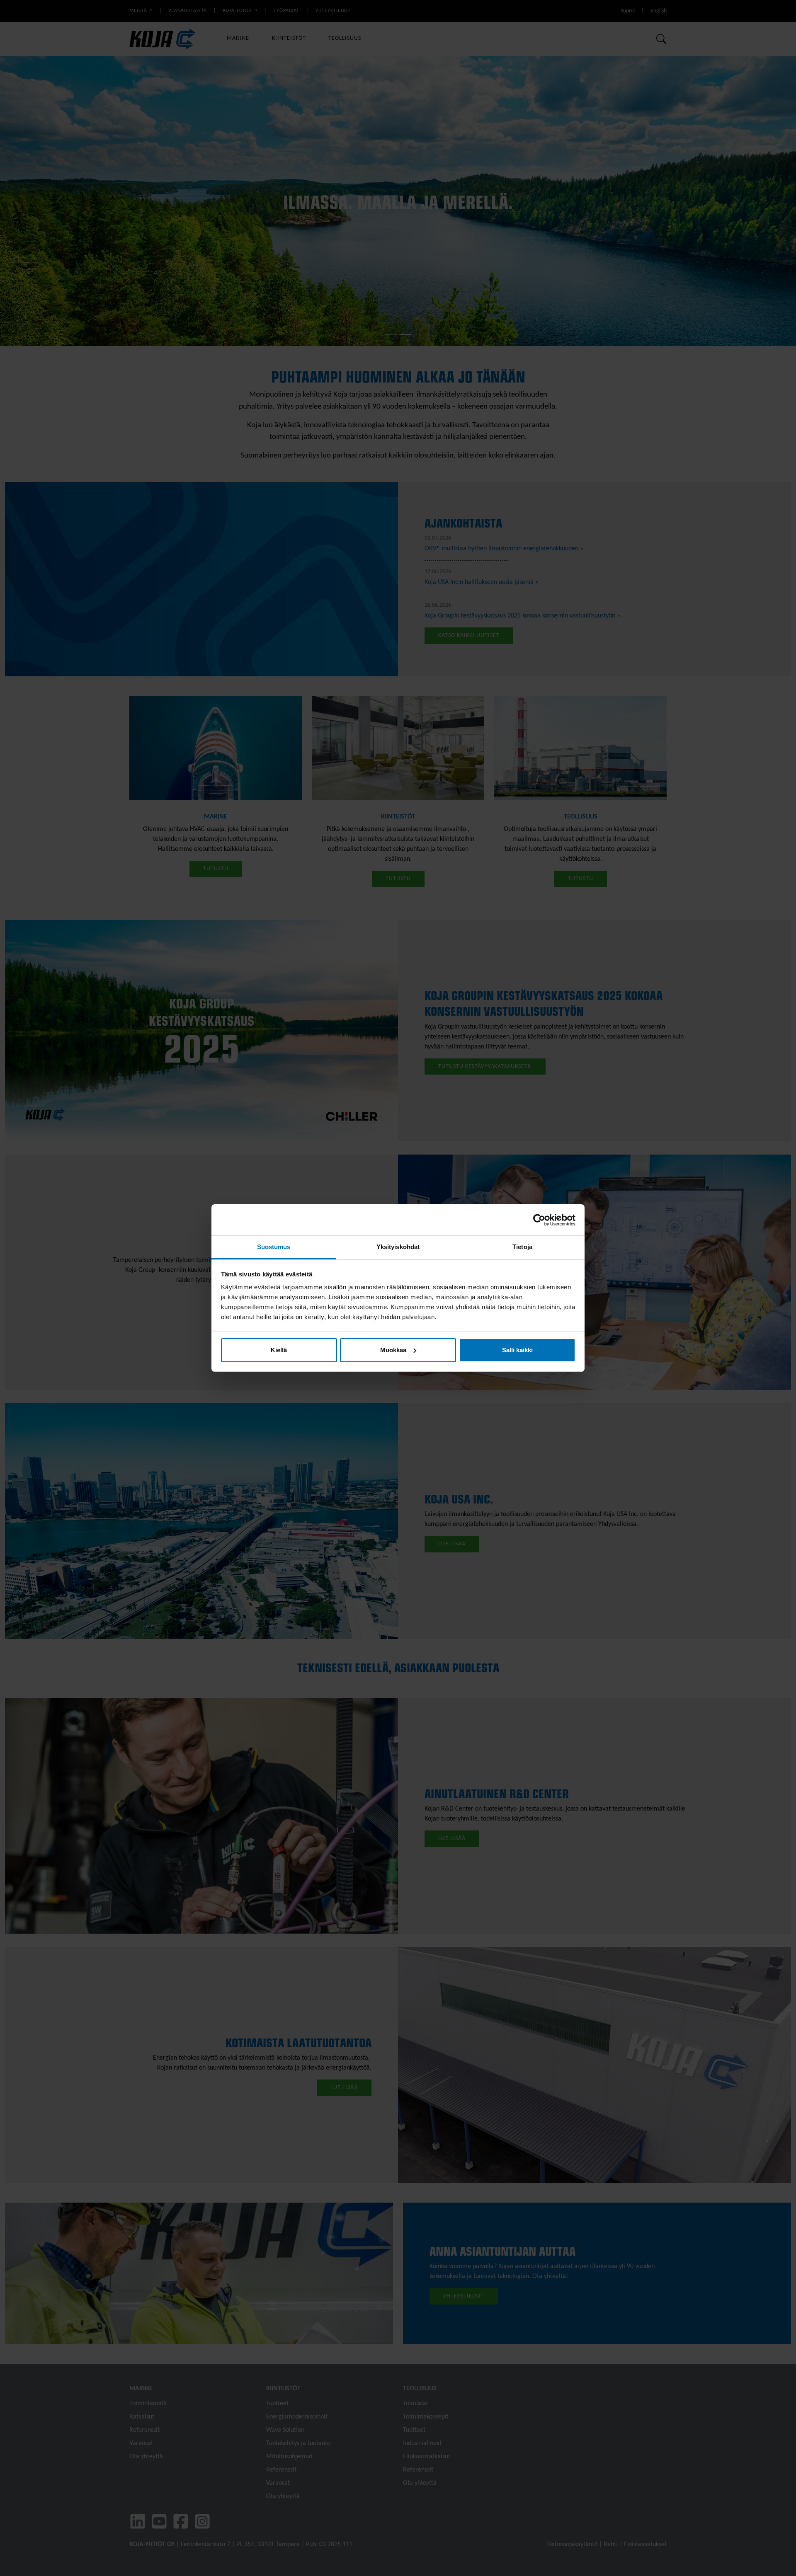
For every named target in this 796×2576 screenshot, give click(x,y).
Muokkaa (393, 1350)
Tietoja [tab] (522, 1247)
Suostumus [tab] (274, 1247)
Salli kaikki (517, 1350)
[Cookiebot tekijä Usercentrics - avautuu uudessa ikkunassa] (539, 1220)
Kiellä (279, 1350)
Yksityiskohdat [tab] (398, 1247)
